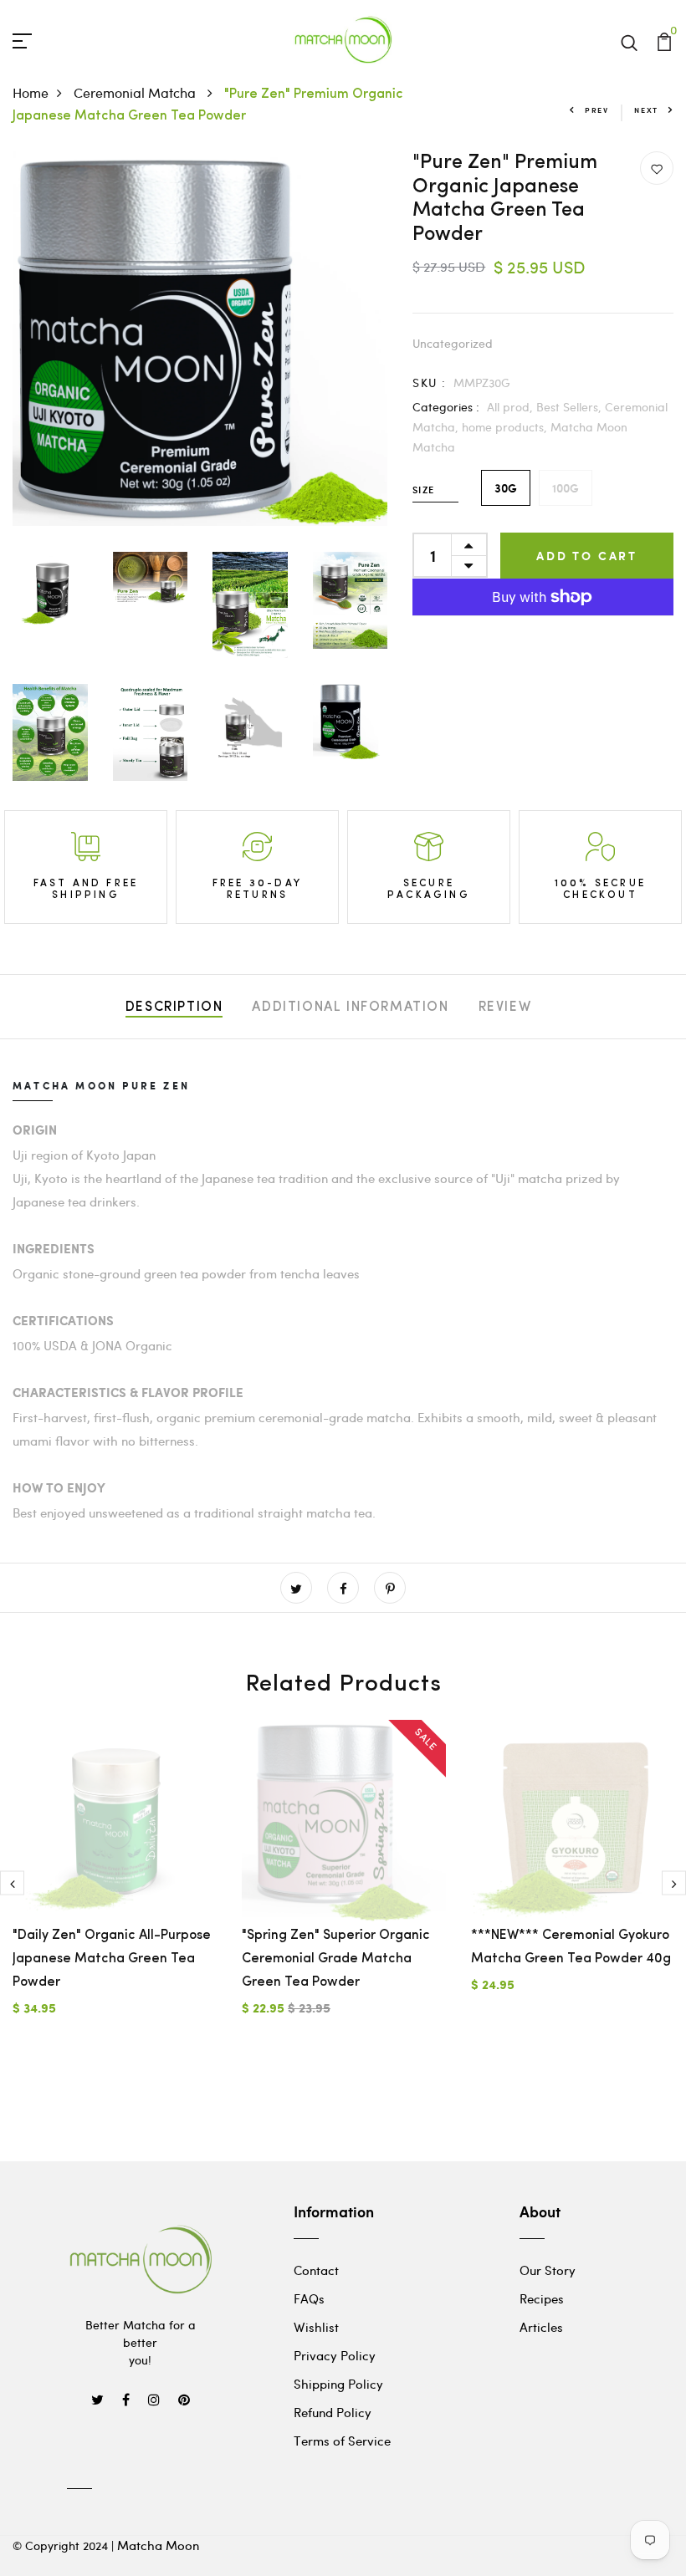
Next (646, 110)
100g (566, 488)
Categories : (446, 407)
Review (505, 1007)
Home (31, 92)
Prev (597, 110)
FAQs (309, 2298)
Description (174, 1007)
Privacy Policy (335, 2355)
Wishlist (316, 2327)
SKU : (429, 383)
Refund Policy (333, 2412)
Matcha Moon (158, 2545)
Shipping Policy (338, 2384)
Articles (541, 2327)
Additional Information (350, 1007)
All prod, (512, 407)
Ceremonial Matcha (136, 92)
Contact (316, 2270)
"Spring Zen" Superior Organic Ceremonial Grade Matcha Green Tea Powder (336, 1959)
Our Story (548, 2270)
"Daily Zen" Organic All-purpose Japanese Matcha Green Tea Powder (112, 1959)
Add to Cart (587, 556)
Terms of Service (342, 2441)
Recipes (542, 2298)
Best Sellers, (571, 407)
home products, (506, 427)
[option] (115, 1882)
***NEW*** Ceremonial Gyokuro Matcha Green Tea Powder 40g (571, 1947)
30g (506, 488)
